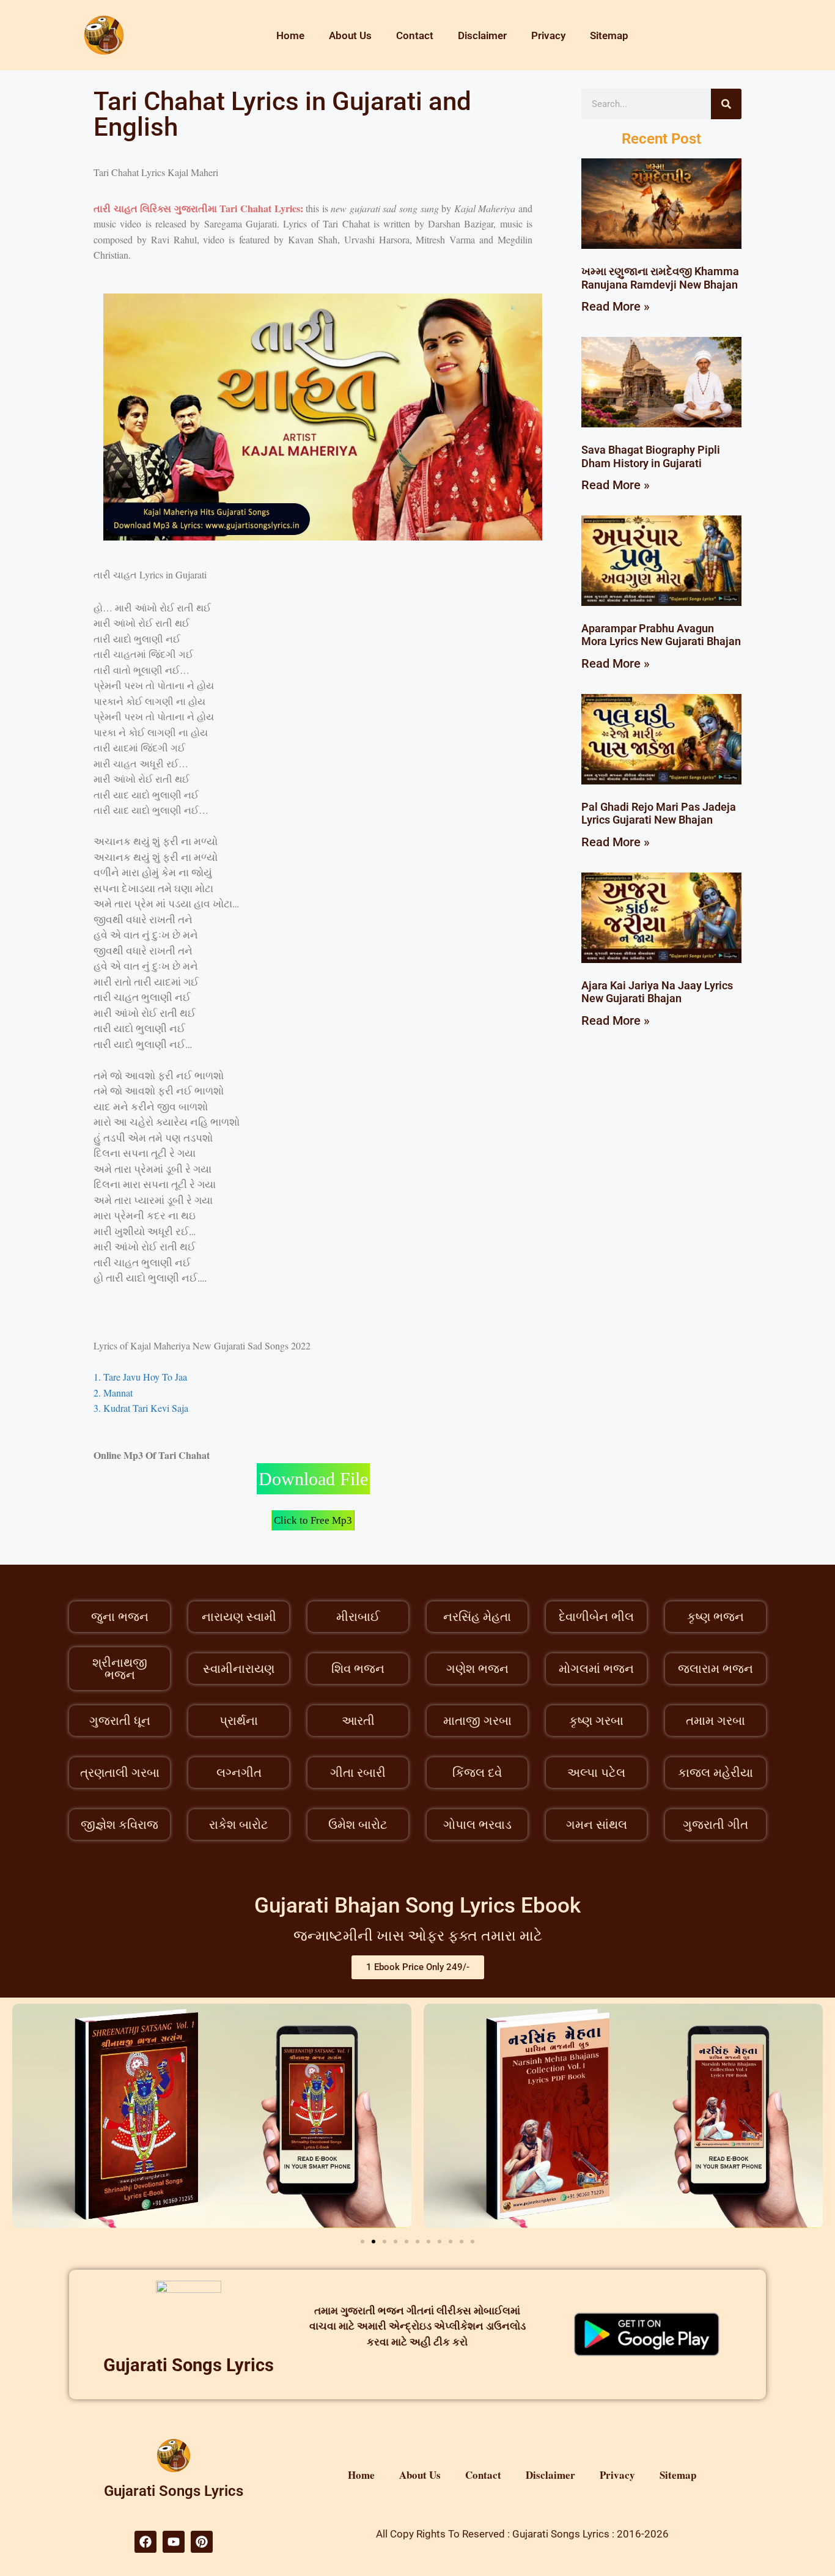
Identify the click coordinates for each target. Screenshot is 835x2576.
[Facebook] (145, 2542)
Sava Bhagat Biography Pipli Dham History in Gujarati (651, 456)
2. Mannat (113, 1393)
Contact (415, 35)
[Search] (726, 104)
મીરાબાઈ (358, 1617)
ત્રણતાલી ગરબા (120, 1773)
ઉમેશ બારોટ (358, 1825)
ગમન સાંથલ (597, 1825)
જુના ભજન (120, 1617)
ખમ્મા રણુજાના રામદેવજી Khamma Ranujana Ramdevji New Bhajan (660, 278)
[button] (362, 2242)
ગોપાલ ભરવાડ (477, 1825)
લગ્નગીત (239, 1773)
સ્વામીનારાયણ (239, 1669)
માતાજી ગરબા (477, 1721)
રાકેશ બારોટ (239, 1825)
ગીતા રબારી (358, 1773)
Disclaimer (482, 35)
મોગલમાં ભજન (596, 1669)
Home (290, 35)
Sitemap (609, 35)
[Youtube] (174, 2542)
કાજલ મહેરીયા (715, 1773)
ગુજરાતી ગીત (715, 1825)
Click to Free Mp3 (313, 1520)
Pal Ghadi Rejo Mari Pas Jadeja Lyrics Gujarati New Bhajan (659, 814)
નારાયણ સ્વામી (239, 1617)
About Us (350, 35)
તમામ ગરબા (715, 1721)
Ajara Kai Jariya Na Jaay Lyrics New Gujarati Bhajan (657, 992)
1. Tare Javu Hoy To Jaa (140, 1377)
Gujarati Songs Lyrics (189, 2365)
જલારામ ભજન (715, 1669)
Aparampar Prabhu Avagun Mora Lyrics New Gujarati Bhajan (661, 635)
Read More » (616, 306)
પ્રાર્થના (239, 1721)
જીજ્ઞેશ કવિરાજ (120, 1825)
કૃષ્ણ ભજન (715, 1617)
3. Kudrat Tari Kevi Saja (141, 1408)
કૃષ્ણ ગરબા (596, 1721)
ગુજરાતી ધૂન (120, 1721)
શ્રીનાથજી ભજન (120, 1669)
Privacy (548, 35)
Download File (313, 1479)
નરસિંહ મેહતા (477, 1617)
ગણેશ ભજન (477, 1669)
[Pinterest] (202, 2542)
